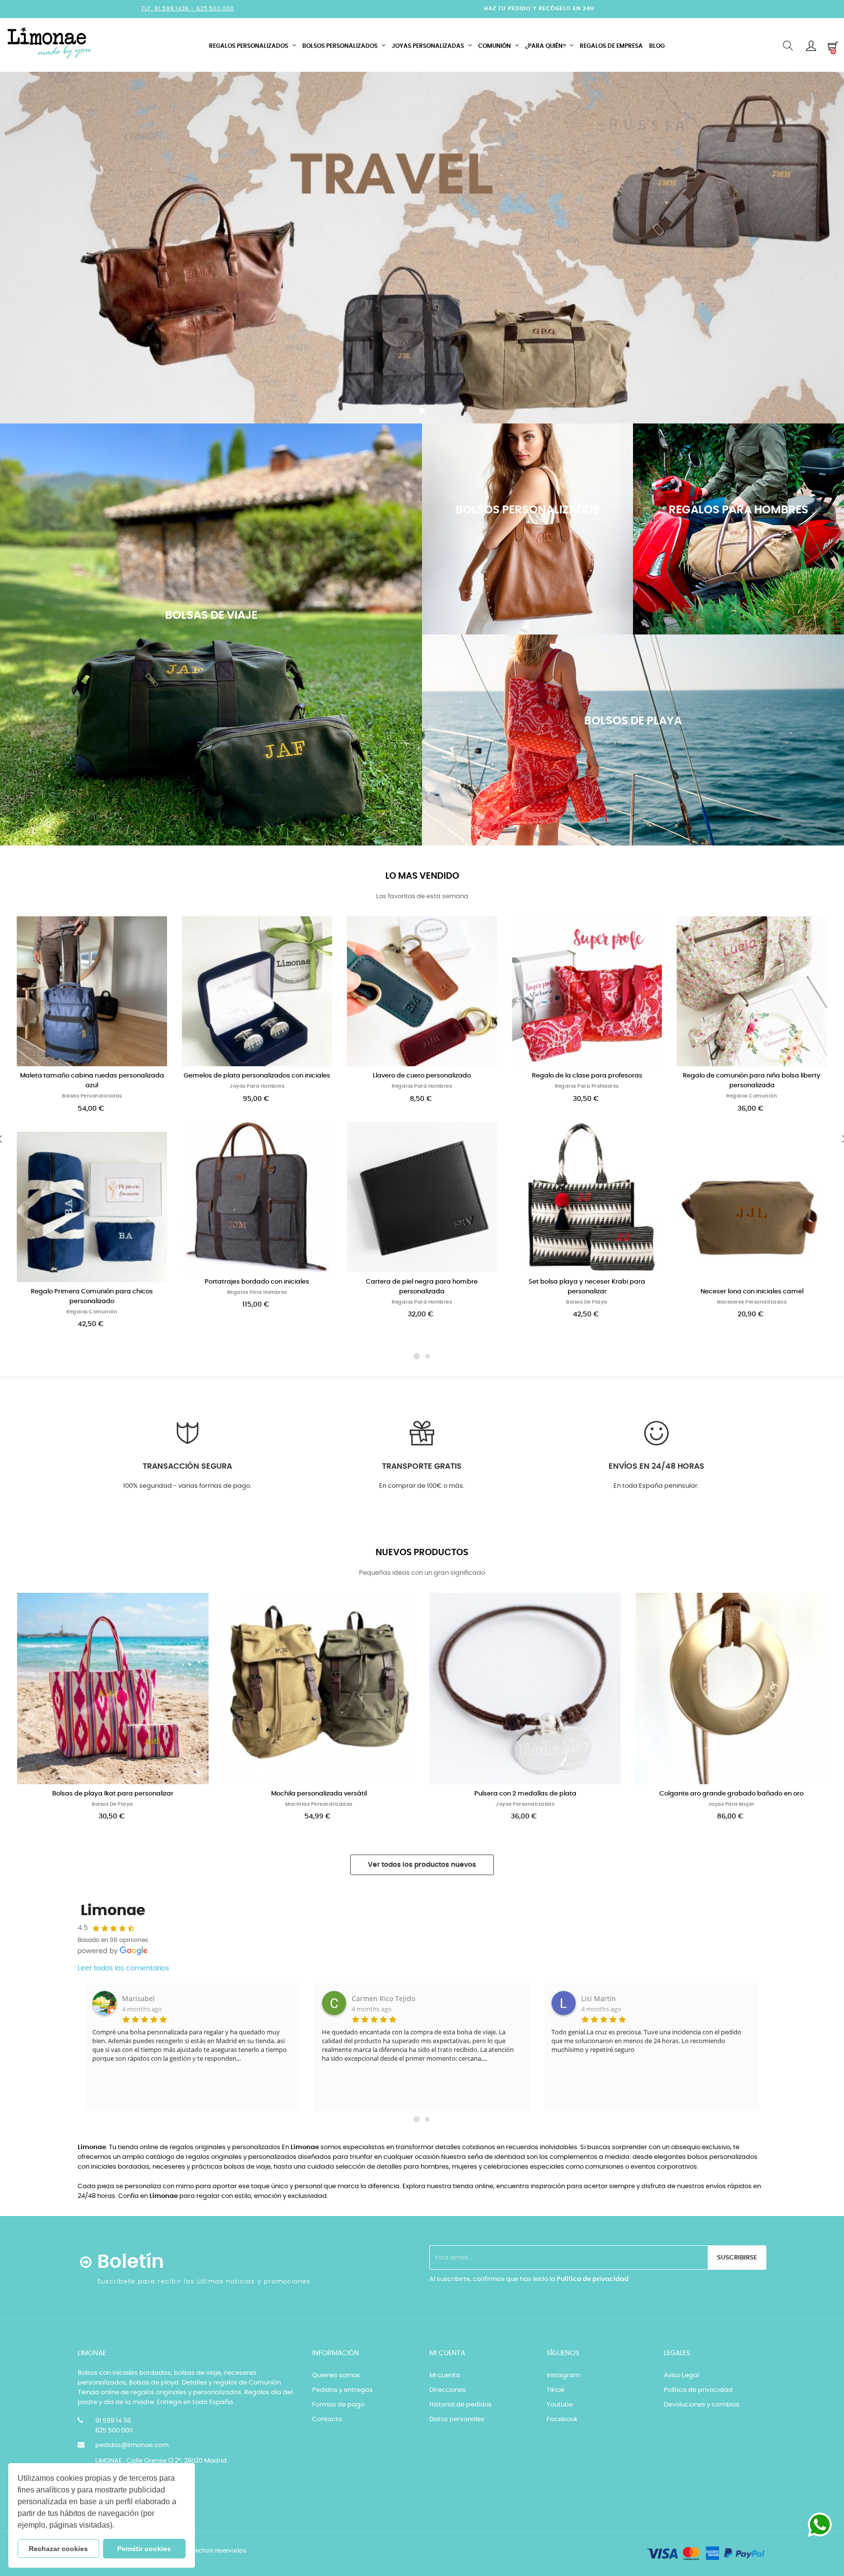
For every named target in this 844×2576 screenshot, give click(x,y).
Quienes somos (336, 2375)
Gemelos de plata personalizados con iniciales (92, 1076)
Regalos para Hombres (92, 1292)
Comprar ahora (211, 694)
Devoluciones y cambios (702, 2405)
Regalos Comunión (587, 1096)
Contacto (327, 2419)
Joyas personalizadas (525, 1804)
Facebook (562, 2419)
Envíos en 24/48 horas (656, 1466)
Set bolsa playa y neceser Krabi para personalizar (422, 1287)
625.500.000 (215, 9)
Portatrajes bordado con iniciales (92, 1282)
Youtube (560, 2405)
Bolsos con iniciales (752, 1096)
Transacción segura (187, 1466)
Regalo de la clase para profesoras (422, 1076)
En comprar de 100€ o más (421, 1486)
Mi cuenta (445, 2375)
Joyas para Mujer (731, 1804)
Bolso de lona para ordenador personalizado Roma (752, 1081)
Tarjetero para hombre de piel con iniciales (752, 1292)
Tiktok (556, 2390)
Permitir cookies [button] (144, 2549)
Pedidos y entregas (342, 2390)
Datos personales (457, 2419)
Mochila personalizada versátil (319, 1794)
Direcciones (448, 2390)
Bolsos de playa (422, 1302)
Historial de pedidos (461, 2405)
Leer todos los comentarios (123, 1968)
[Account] (811, 46)
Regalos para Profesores (422, 1086)
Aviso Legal (681, 2375)
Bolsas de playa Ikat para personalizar (113, 1794)
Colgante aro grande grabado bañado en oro (731, 1794)
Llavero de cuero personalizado (257, 1076)
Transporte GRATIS (422, 1466)
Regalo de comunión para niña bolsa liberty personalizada (587, 1081)
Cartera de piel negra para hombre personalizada (257, 1287)
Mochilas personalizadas (319, 1804)
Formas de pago (338, 2405)
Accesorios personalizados (752, 1302)
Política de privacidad (593, 2279)
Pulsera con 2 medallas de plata (525, 1794)
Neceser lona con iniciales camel (587, 1292)
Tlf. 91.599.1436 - (169, 9)
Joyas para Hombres (92, 1086)
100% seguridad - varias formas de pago (187, 1486)
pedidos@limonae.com (132, 2445)
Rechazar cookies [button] (58, 2549)
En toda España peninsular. (656, 1486)
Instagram (563, 2375)
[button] (118, 2526)
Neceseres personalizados (587, 1302)
